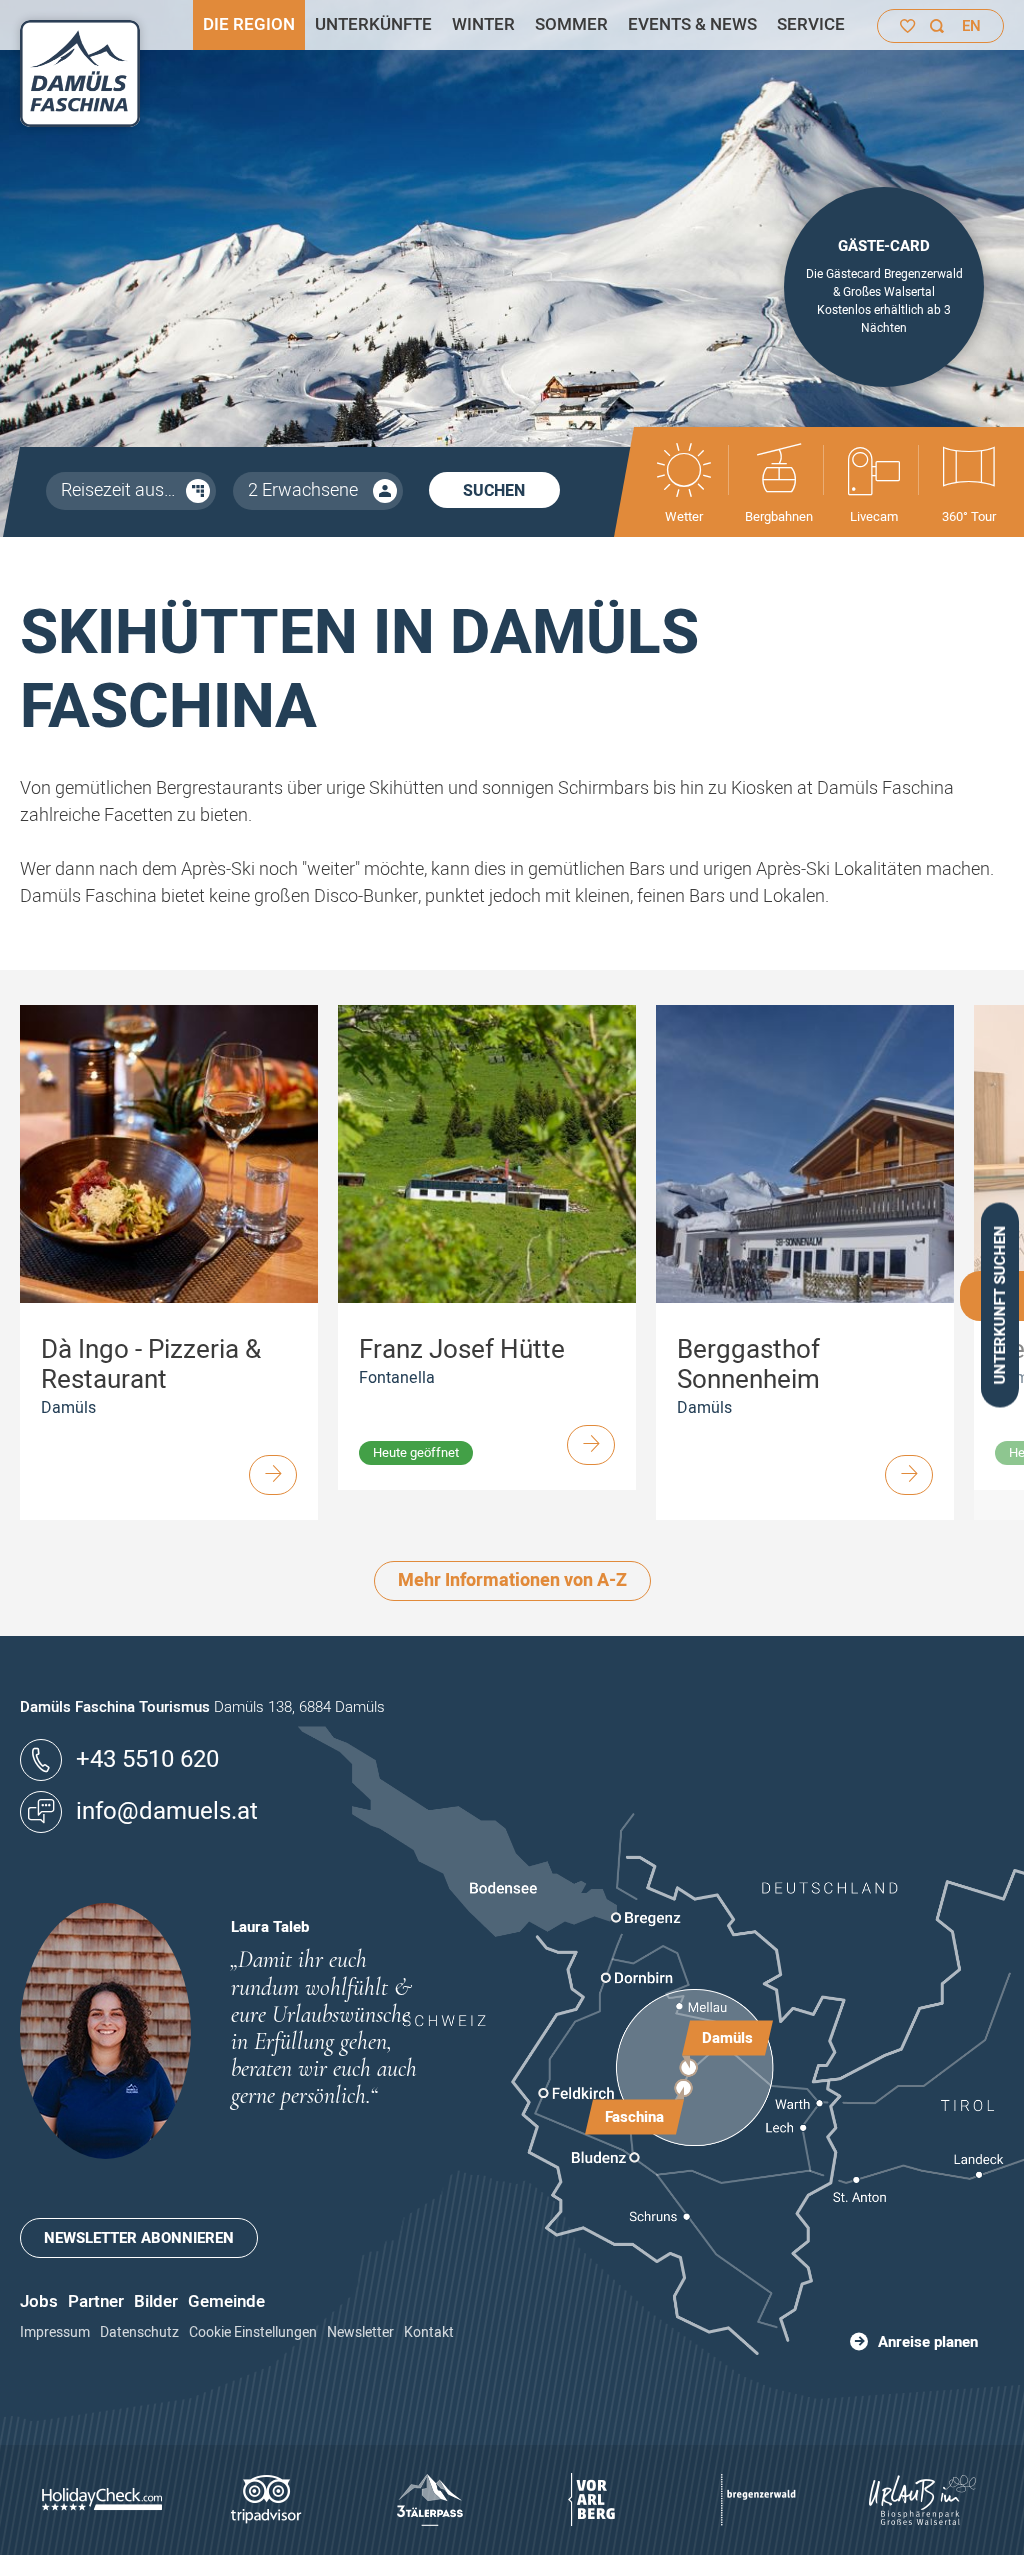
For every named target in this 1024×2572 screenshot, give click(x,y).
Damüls (727, 2037)
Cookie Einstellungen (253, 2332)
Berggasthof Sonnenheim (748, 1365)
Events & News (692, 24)
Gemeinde (226, 2301)
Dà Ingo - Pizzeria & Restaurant (151, 1365)
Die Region (249, 24)
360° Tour (969, 516)
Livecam (874, 516)
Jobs (39, 2301)
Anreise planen (928, 2341)
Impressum (55, 2332)
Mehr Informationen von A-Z (512, 1580)
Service (811, 24)
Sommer (571, 24)
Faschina (634, 2117)
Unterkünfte (373, 24)
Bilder (156, 2301)
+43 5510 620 (147, 1759)
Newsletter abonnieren (139, 2238)
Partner (96, 2301)
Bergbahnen (779, 516)
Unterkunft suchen (1000, 1305)
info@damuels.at (167, 1811)
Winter (483, 24)
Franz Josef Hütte (462, 1350)
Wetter (684, 516)
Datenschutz (139, 2332)
